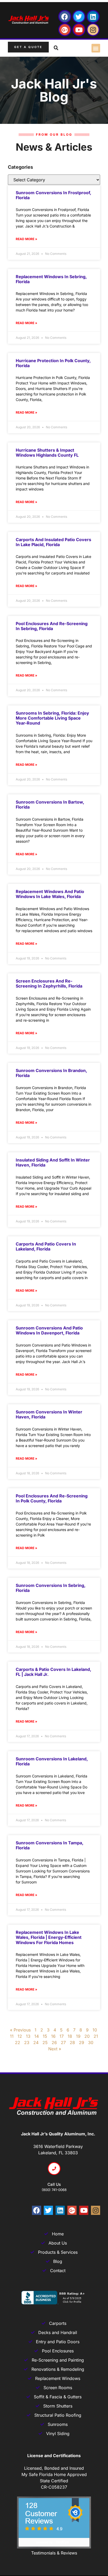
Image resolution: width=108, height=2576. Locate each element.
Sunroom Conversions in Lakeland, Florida (52, 1761)
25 (45, 2042)
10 (95, 2030)
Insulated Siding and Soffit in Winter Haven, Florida (53, 1162)
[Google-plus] (65, 30)
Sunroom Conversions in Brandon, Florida (51, 1073)
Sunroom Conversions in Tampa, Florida (50, 1845)
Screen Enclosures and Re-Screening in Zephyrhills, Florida (49, 983)
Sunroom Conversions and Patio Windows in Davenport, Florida (49, 1330)
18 (70, 2036)
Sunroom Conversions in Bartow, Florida (50, 804)
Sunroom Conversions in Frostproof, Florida (53, 195)
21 (96, 2036)
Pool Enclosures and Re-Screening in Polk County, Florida (52, 1498)
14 (37, 2036)
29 (82, 2042)
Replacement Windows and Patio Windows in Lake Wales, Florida (50, 894)
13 (28, 2036)
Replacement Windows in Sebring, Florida (51, 279)
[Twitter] (79, 17)
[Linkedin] (93, 17)
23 (27, 2042)
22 (18, 2042)
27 (63, 2042)
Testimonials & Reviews (54, 2553)
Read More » (26, 239)
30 (91, 2042)
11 (12, 2036)
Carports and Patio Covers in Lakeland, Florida (46, 1246)
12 (20, 2036)
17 (62, 2036)
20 (87, 2036)
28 (72, 2042)
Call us (54, 2184)
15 (45, 2036)
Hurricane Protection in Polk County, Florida (53, 363)
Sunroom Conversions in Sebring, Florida (51, 1588)
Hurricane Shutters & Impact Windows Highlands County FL (47, 453)
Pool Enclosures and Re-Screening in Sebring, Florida (52, 626)
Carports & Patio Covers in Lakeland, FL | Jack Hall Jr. (53, 1672)
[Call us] (54, 2169)
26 (54, 2042)
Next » (55, 2049)
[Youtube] (79, 30)
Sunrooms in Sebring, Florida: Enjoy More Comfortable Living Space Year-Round (52, 718)
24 (36, 2042)
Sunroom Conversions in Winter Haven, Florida (49, 1414)
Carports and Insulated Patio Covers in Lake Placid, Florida (53, 542)
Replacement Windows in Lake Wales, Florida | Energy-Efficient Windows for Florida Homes (49, 1937)
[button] (96, 48)
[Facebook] (65, 17)
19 (78, 2036)
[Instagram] (93, 30)
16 (53, 2036)
